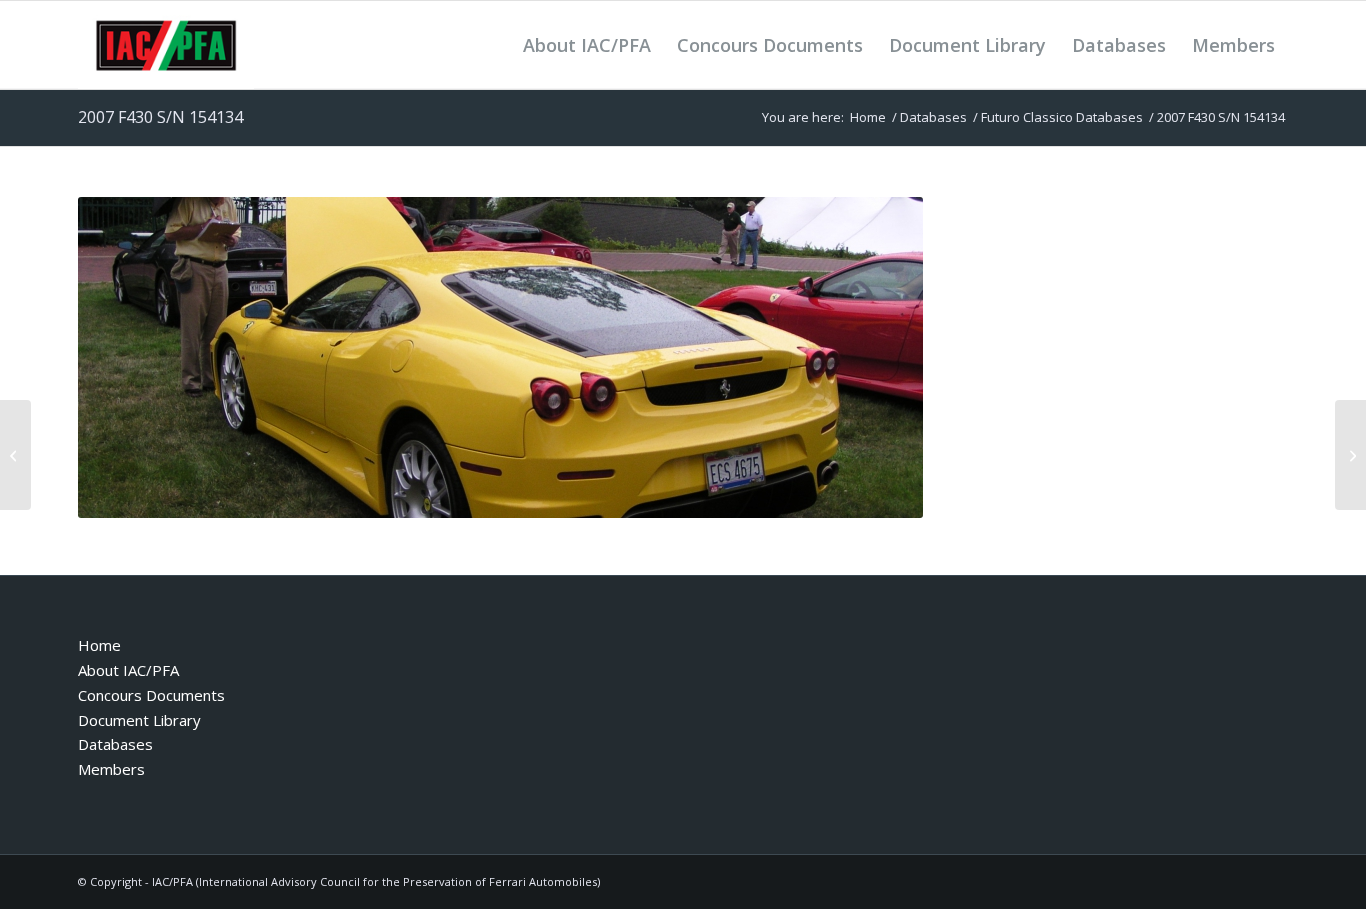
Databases (115, 744)
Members (111, 769)
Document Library (139, 720)
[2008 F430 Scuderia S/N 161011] (1350, 455)
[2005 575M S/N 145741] (15, 455)
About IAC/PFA (128, 670)
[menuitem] (587, 45)
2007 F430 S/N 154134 (160, 117)
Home (99, 645)
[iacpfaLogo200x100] (166, 45)
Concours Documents (151, 695)
